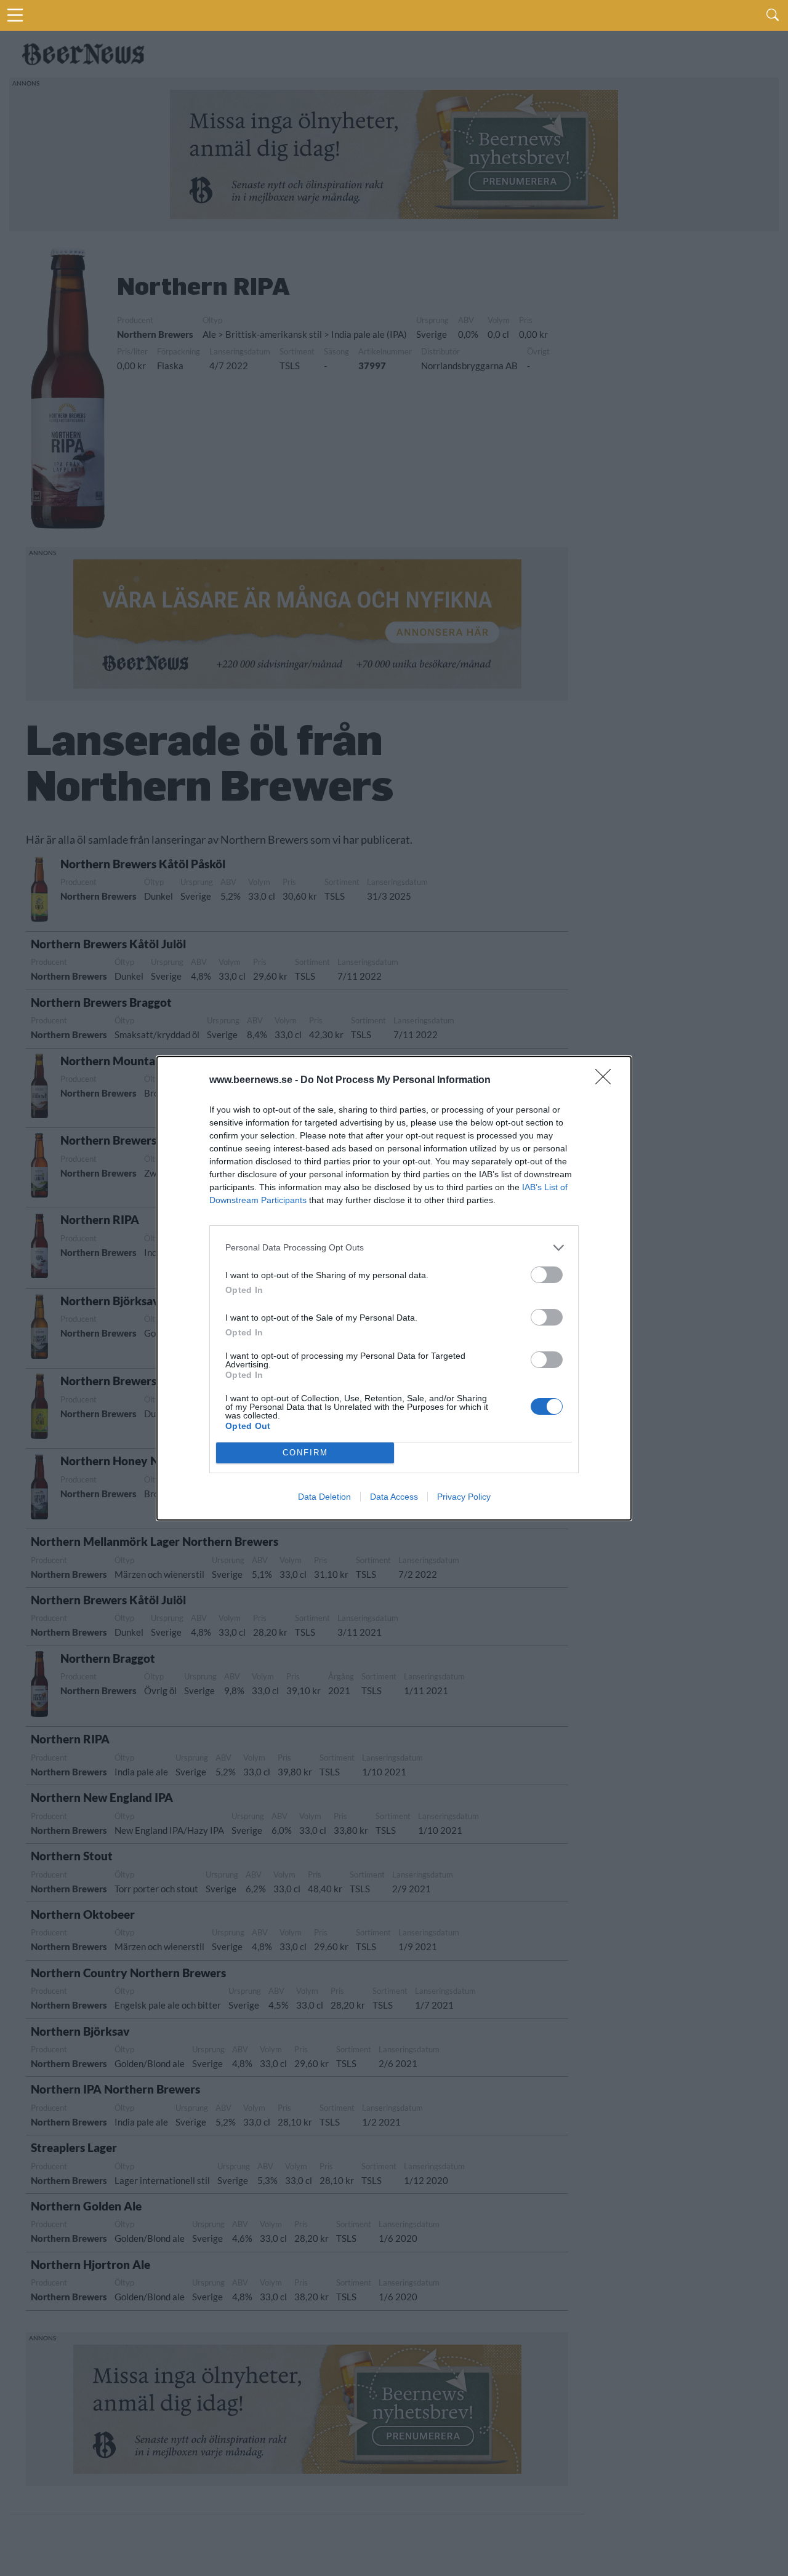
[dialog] (394, 1288)
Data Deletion (324, 1497)
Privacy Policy (464, 1497)
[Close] (607, 1081)
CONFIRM (305, 1453)
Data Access (394, 1497)
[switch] (547, 1275)
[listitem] (394, 1248)
